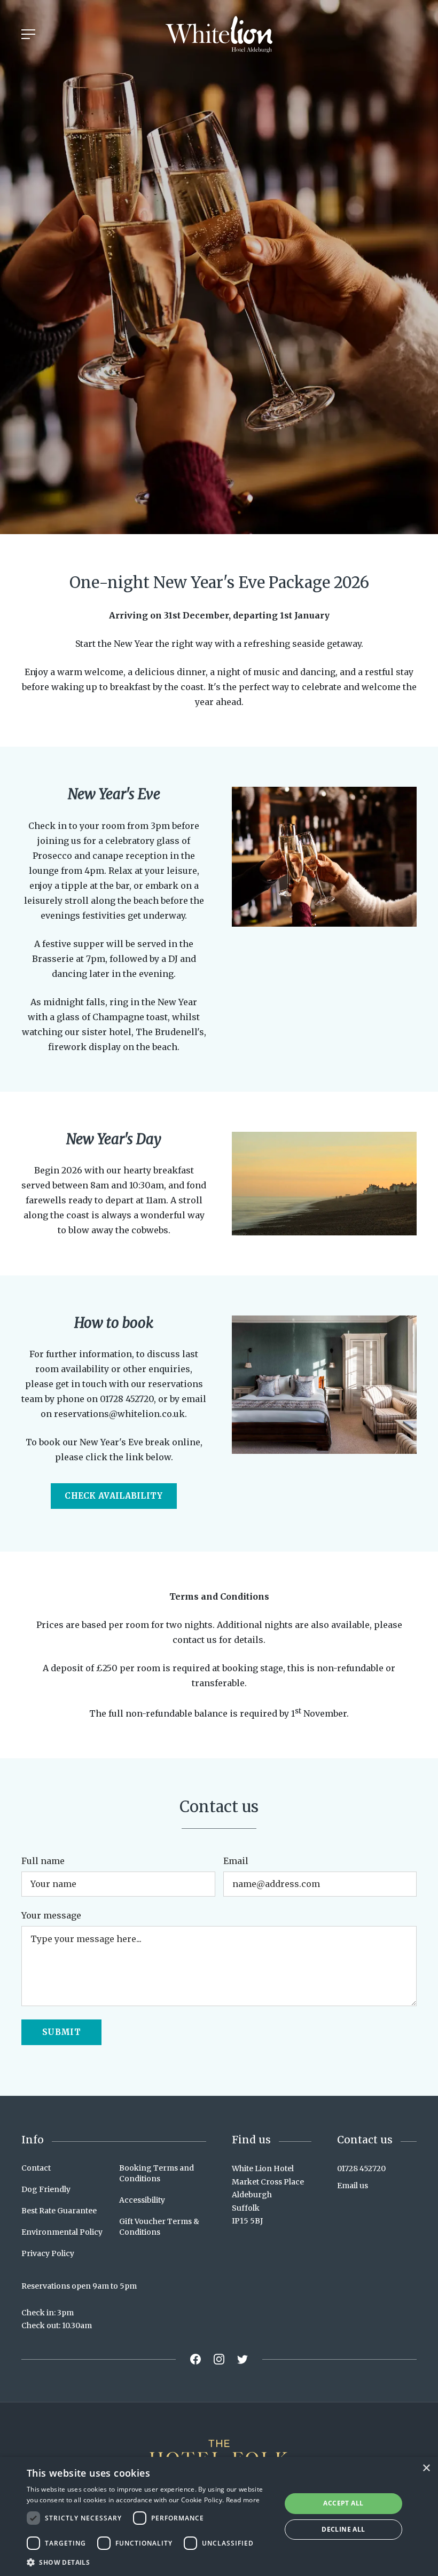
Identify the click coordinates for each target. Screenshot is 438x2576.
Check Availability (114, 1496)
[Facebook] (195, 2359)
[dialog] (219, 2516)
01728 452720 (361, 2168)
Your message (51, 1915)
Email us (353, 2186)
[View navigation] (28, 34)
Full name (43, 1861)
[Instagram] (219, 2359)
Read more (243, 2500)
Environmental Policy (62, 2232)
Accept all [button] (343, 2503)
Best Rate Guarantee (59, 2211)
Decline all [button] (343, 2529)
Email (236, 1861)
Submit (61, 2032)
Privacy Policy (48, 2253)
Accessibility (142, 2200)
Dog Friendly (46, 2189)
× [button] (426, 2468)
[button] (150, 2562)
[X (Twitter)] (243, 2359)
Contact (36, 2168)
